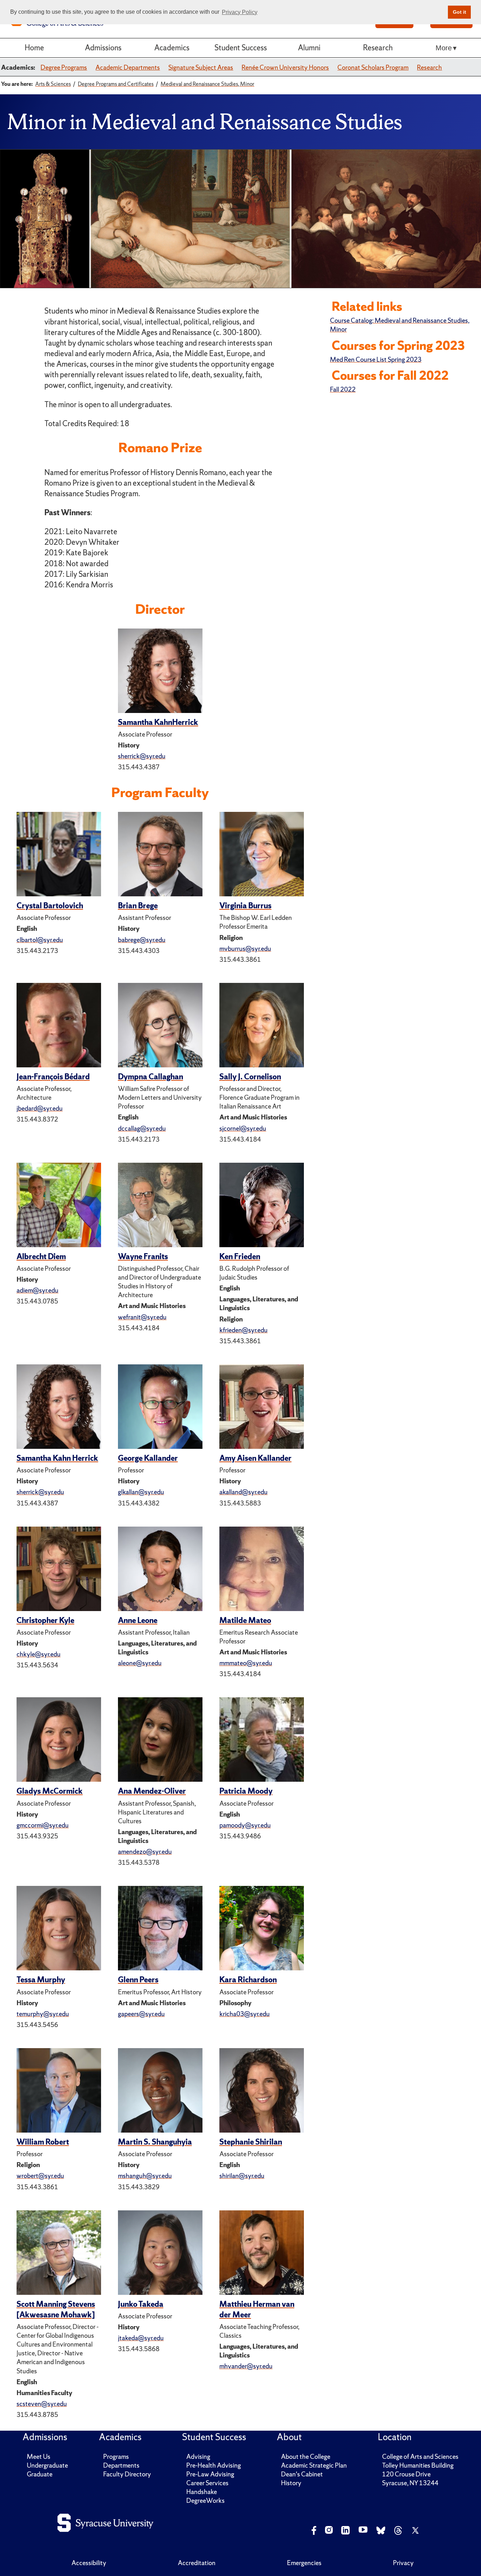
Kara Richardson (248, 1980)
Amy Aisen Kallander (255, 1458)
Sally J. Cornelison (250, 1077)
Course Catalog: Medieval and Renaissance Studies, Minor (400, 325)
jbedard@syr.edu (40, 1108)
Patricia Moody (246, 1791)
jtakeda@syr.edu (141, 2338)
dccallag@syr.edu (142, 1128)
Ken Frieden (240, 1257)
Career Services (207, 2483)
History (291, 2483)
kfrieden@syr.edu (243, 1330)
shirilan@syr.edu (242, 2176)
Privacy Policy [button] (240, 12)
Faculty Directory (127, 2474)
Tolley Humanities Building (418, 2465)
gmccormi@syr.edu (43, 1825)
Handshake (202, 2492)
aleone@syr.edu (140, 1663)
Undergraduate (47, 2465)
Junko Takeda (141, 2304)
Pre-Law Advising (210, 2474)
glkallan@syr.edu (141, 1492)
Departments (121, 2465)
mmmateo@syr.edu (246, 1663)
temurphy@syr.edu (43, 2014)
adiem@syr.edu (38, 1290)
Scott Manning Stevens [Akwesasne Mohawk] (56, 2309)
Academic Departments (128, 67)
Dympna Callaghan (151, 1077)
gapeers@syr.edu (141, 2014)
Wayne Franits (143, 1257)
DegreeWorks (205, 2501)
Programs (116, 2457)
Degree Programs (64, 67)
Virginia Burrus (245, 906)
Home (34, 48)
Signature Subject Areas (201, 67)
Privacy (403, 2563)
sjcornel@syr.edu (243, 1128)
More (444, 48)
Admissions (103, 48)
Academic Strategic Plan (314, 2465)
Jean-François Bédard (53, 1077)
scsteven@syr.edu (42, 2404)
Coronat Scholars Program (373, 67)
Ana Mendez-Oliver (152, 1791)
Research (378, 48)
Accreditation (197, 2563)
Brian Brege (138, 906)
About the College (306, 2457)
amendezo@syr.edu (145, 1852)
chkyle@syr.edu (39, 1654)
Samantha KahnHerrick (158, 722)
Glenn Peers (138, 1980)
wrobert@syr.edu (40, 2176)
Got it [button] (460, 12)
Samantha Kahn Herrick (57, 1458)
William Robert (43, 2142)
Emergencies (304, 2563)
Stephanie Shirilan (251, 2142)
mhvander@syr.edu (246, 2366)
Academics (172, 48)
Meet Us (39, 2457)
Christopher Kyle (45, 1620)
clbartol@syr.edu (40, 940)
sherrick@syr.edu (142, 756)
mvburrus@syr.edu (245, 949)
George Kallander (148, 1458)
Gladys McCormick (50, 1791)
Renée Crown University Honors (285, 67)
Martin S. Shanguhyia (155, 2142)
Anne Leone (138, 1620)
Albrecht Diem (41, 1257)
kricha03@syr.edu (245, 2014)
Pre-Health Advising (214, 2465)
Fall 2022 (343, 389)
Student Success (241, 48)
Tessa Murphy (41, 1980)
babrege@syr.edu (142, 940)
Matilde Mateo (245, 1620)
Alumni (309, 48)
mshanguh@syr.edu (145, 2176)
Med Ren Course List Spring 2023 (376, 359)
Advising (198, 2457)
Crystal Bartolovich (50, 906)
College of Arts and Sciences (420, 2457)
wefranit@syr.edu (142, 1317)
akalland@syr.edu (243, 1492)
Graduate (40, 2474)
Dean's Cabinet (302, 2474)
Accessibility (89, 2563)
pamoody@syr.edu (245, 1825)
